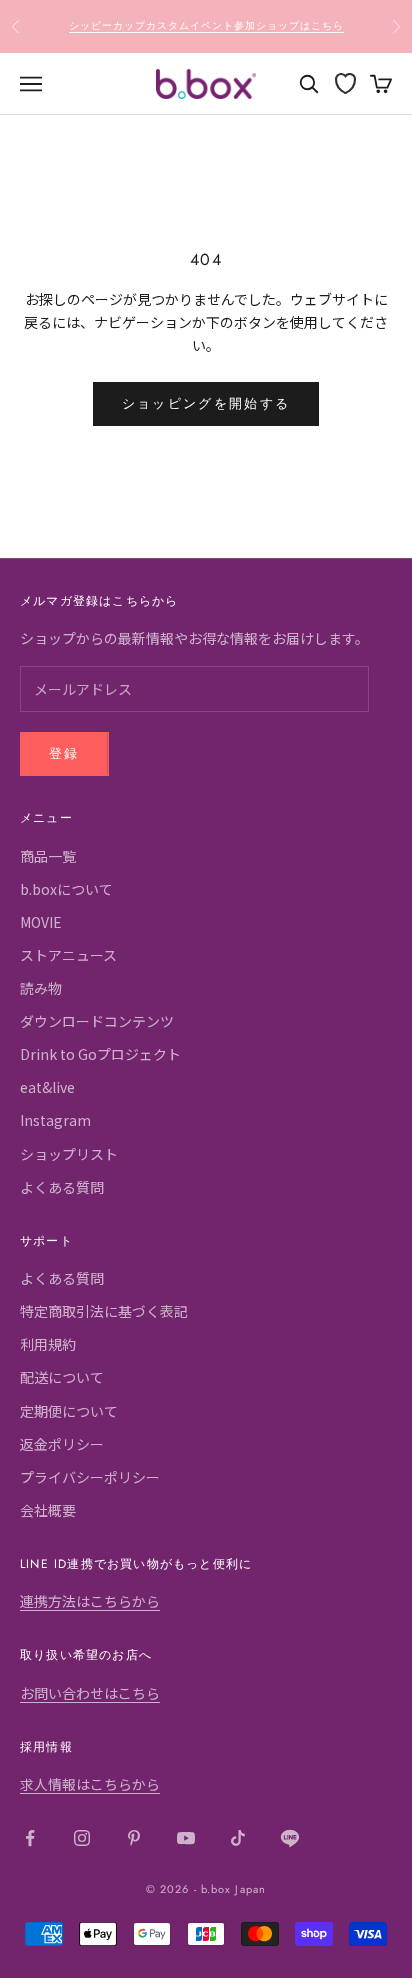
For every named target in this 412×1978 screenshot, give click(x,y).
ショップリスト (69, 1154)
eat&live (47, 1087)
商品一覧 (48, 856)
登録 (64, 753)
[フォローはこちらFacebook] (30, 1838)
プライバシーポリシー (90, 1477)
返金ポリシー (62, 1444)
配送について (62, 1377)
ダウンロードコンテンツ (97, 1021)
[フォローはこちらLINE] (290, 1838)
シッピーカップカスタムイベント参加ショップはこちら (206, 25)
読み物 (41, 988)
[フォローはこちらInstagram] (82, 1838)
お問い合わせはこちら (90, 1693)
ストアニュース (68, 955)
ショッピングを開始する (206, 403)
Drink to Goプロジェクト (100, 1054)
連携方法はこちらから (90, 1601)
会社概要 (48, 1510)
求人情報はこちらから (90, 1784)
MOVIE (41, 922)
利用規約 (48, 1344)
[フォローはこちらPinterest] (134, 1838)
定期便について (69, 1411)
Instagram (55, 1120)
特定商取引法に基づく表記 (104, 1311)
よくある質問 (62, 1187)
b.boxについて (66, 889)
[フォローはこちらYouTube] (186, 1838)
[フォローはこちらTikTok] (238, 1838)
